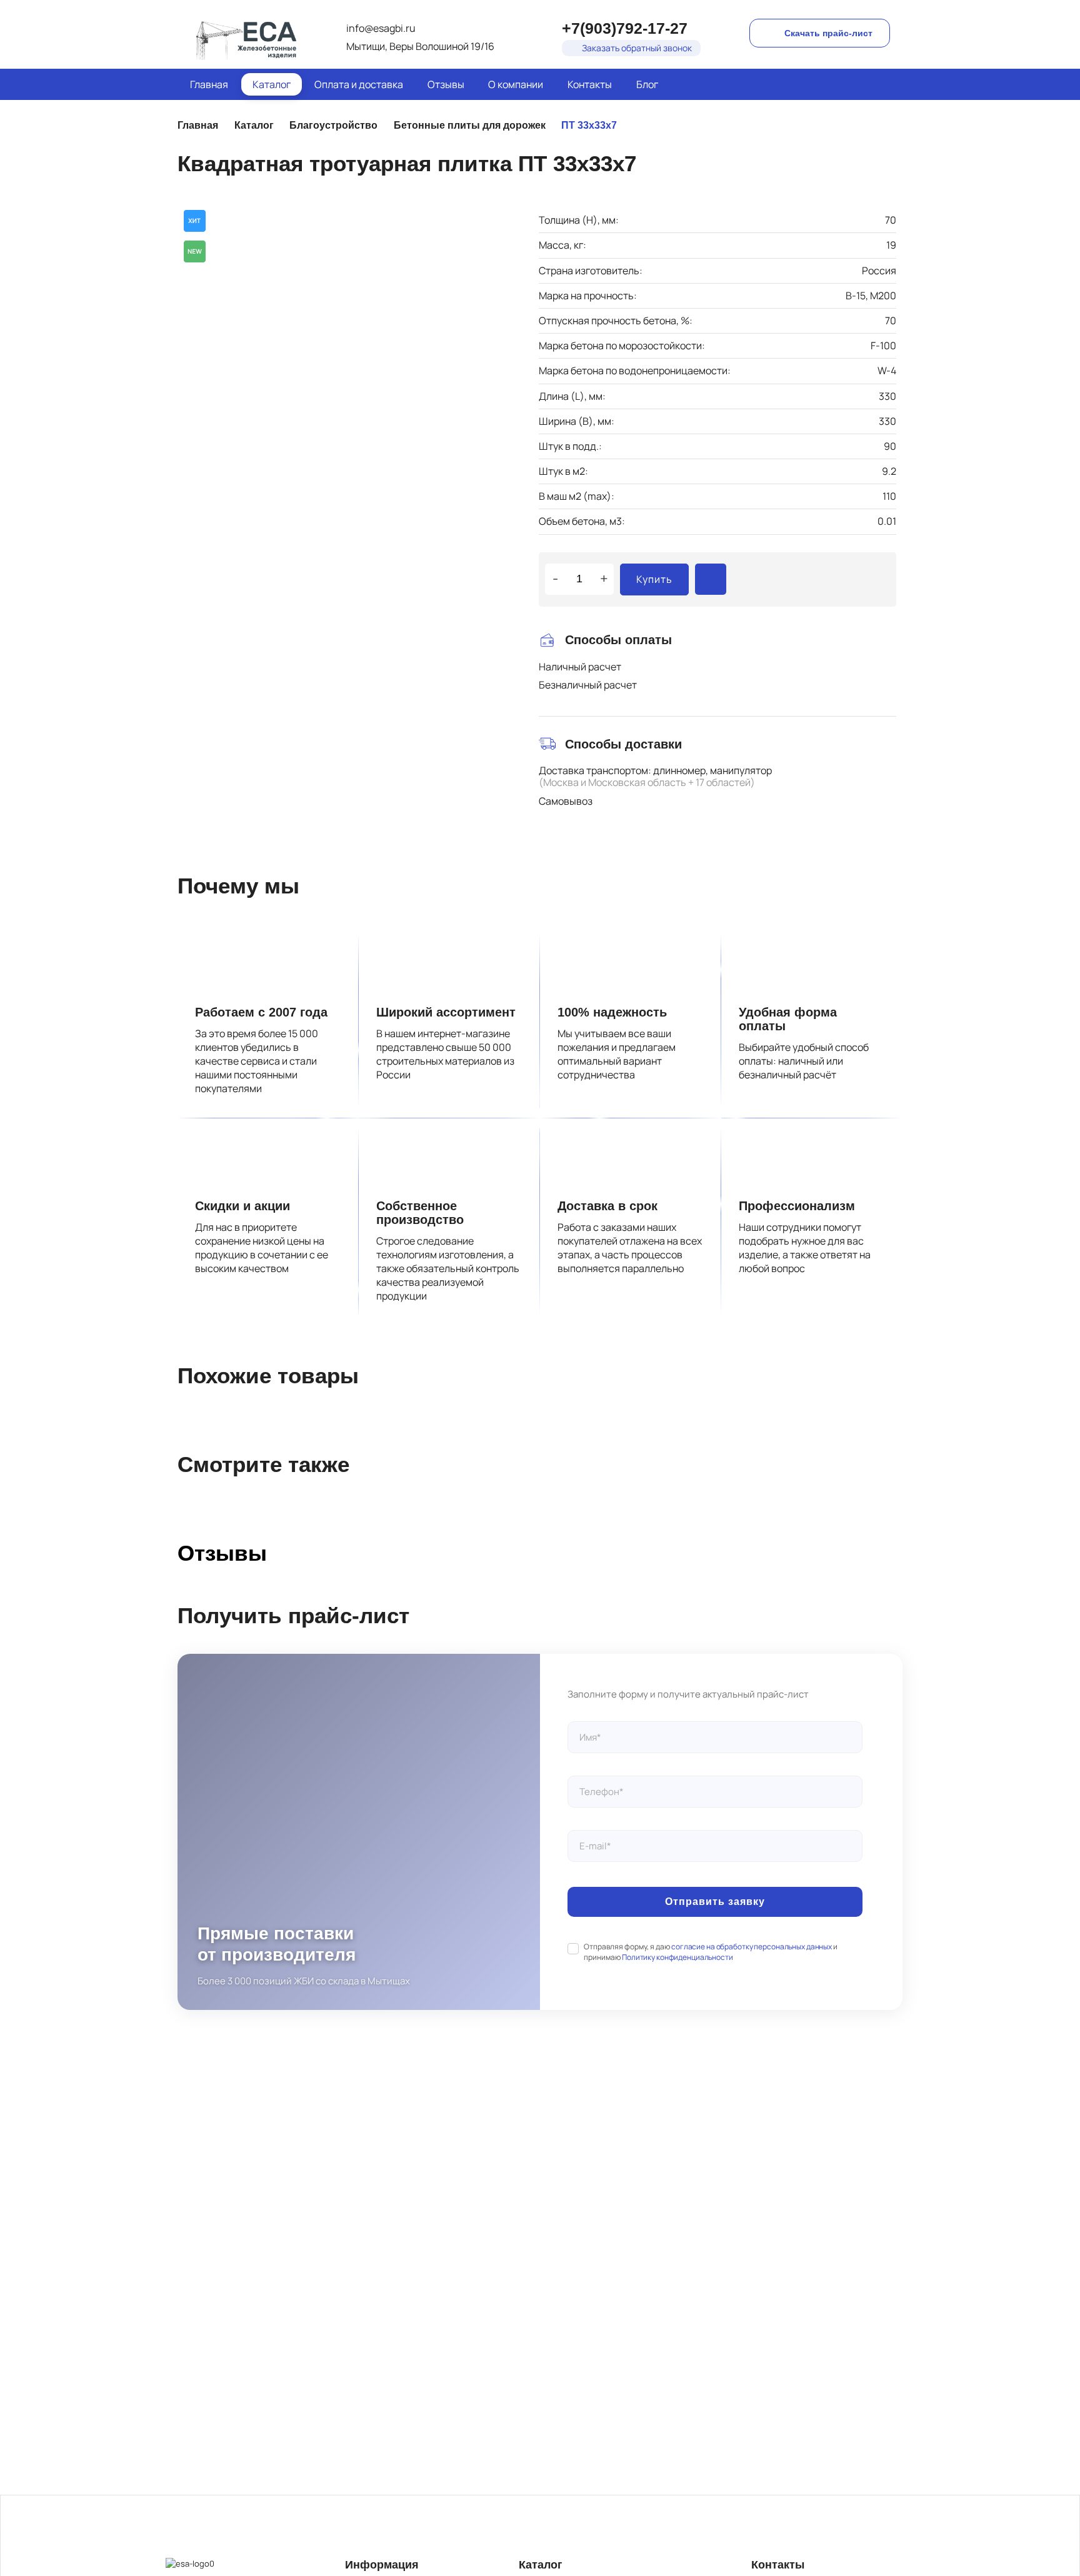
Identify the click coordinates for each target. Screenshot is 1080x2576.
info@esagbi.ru (381, 28)
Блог (647, 84)
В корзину (711, 579)
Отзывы (446, 84)
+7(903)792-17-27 (625, 28)
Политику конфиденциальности (677, 1957)
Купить (654, 579)
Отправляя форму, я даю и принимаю (711, 1952)
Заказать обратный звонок (637, 48)
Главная (209, 84)
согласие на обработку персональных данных (752, 1947)
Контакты (590, 84)
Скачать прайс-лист (828, 33)
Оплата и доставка (359, 84)
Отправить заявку (715, 1902)
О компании (516, 84)
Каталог (272, 84)
